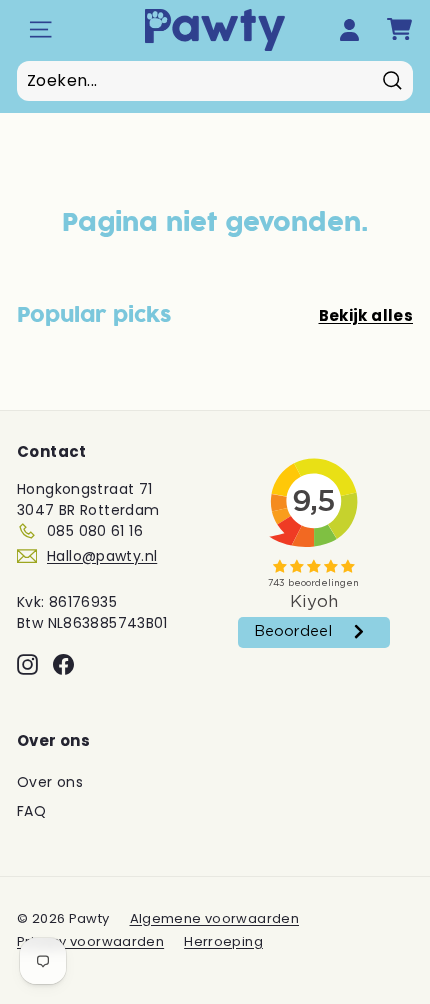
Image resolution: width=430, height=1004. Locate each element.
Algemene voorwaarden (215, 918)
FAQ (31, 811)
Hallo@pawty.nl (102, 556)
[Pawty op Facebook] (63, 665)
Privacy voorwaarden (90, 941)
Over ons (50, 782)
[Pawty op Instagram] (27, 665)
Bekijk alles (366, 315)
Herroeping (223, 941)
